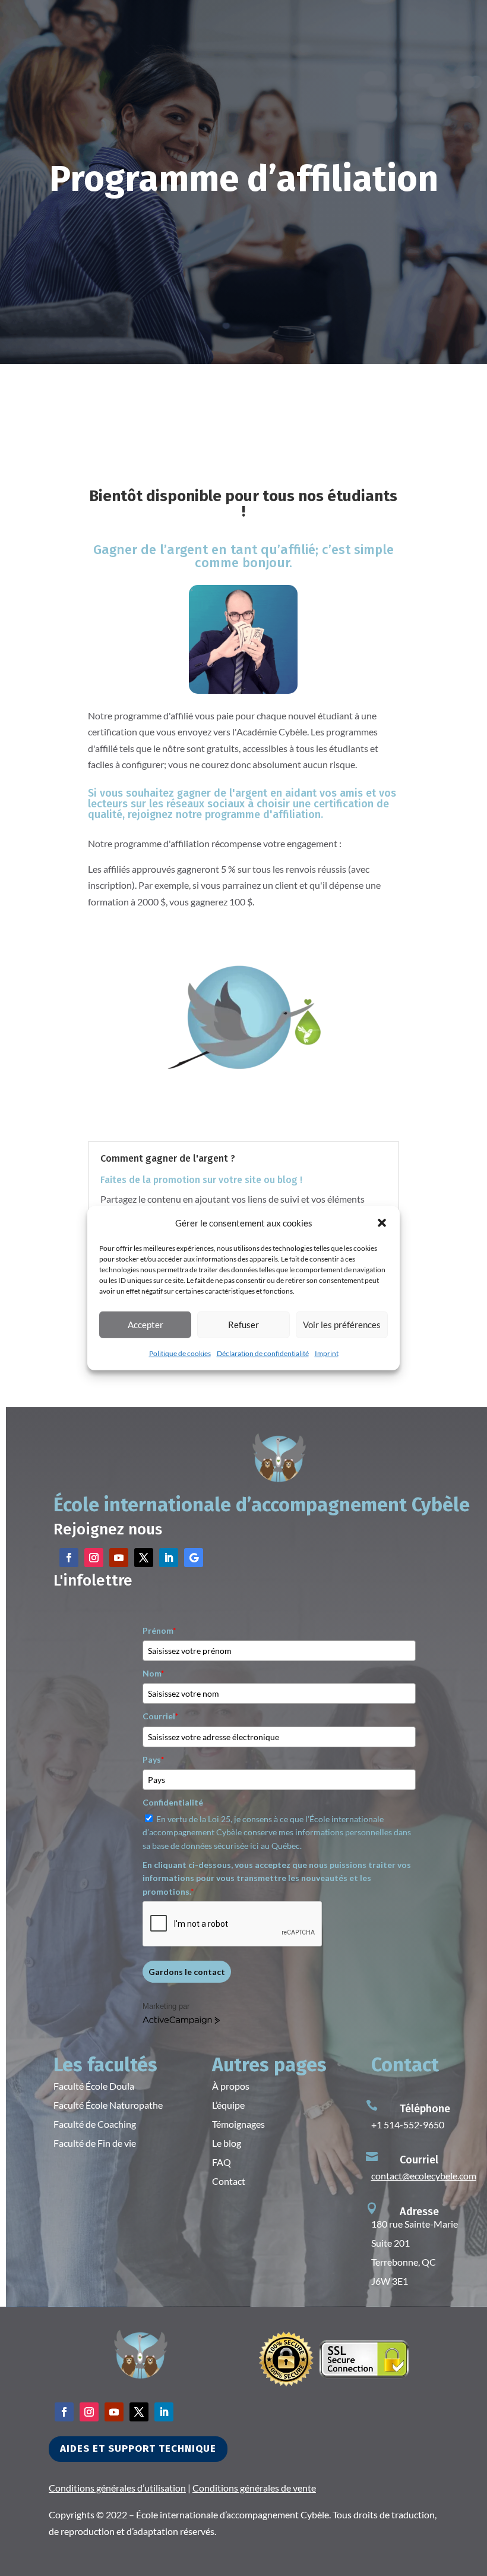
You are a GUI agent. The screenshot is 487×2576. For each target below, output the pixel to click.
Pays (153, 1759)
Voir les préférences (342, 1325)
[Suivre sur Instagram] (94, 1558)
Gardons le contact (187, 1972)
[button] (382, 1223)
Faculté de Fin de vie (95, 2143)
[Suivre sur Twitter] (144, 1558)
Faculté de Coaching (95, 2124)
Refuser (243, 1325)
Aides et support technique (138, 2448)
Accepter (146, 1325)
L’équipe (228, 2105)
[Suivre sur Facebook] (69, 1558)
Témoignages (238, 2124)
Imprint (327, 1353)
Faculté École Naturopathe (108, 2105)
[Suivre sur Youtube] (119, 1558)
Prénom (159, 1630)
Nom (153, 1673)
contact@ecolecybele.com (424, 2176)
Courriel (160, 1716)
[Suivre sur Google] (194, 1558)
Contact (229, 2181)
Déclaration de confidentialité (263, 1353)
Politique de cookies (180, 1353)
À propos (231, 2086)
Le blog (227, 2143)
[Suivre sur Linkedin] (169, 1558)
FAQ (222, 2162)
